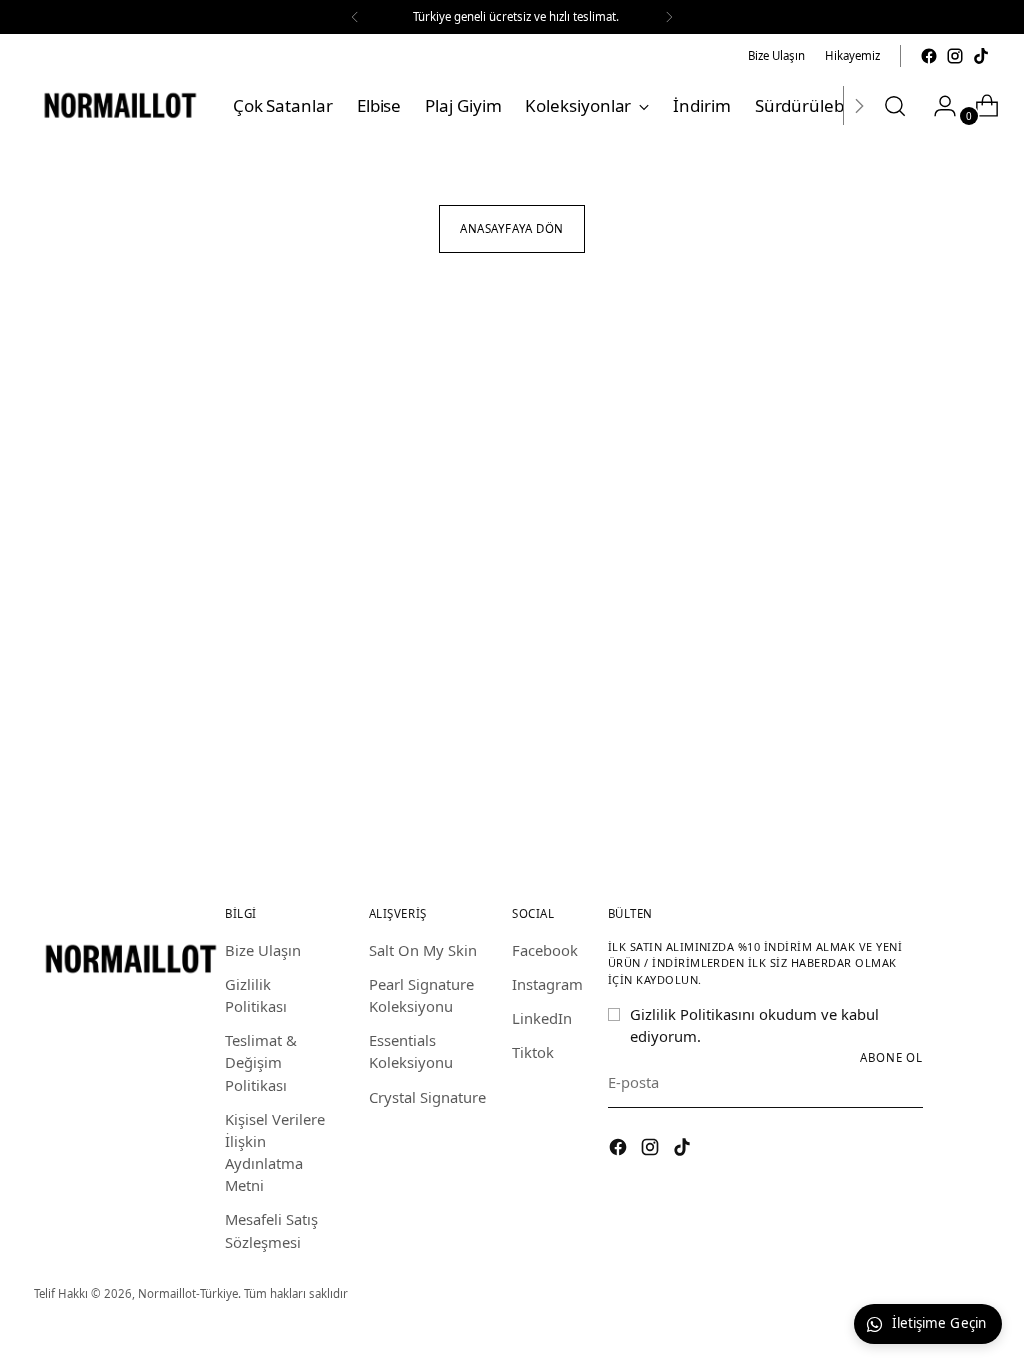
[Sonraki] (669, 17)
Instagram (547, 984)
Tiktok (533, 1052)
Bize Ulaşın (263, 950)
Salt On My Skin (423, 950)
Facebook (545, 950)
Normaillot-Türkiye (188, 1293)
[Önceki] (355, 17)
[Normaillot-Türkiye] (119, 105)
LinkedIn (542, 1018)
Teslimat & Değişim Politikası (261, 1062)
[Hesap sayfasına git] (937, 106)
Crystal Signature (427, 1097)
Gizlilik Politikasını (692, 1014)
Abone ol (891, 1057)
